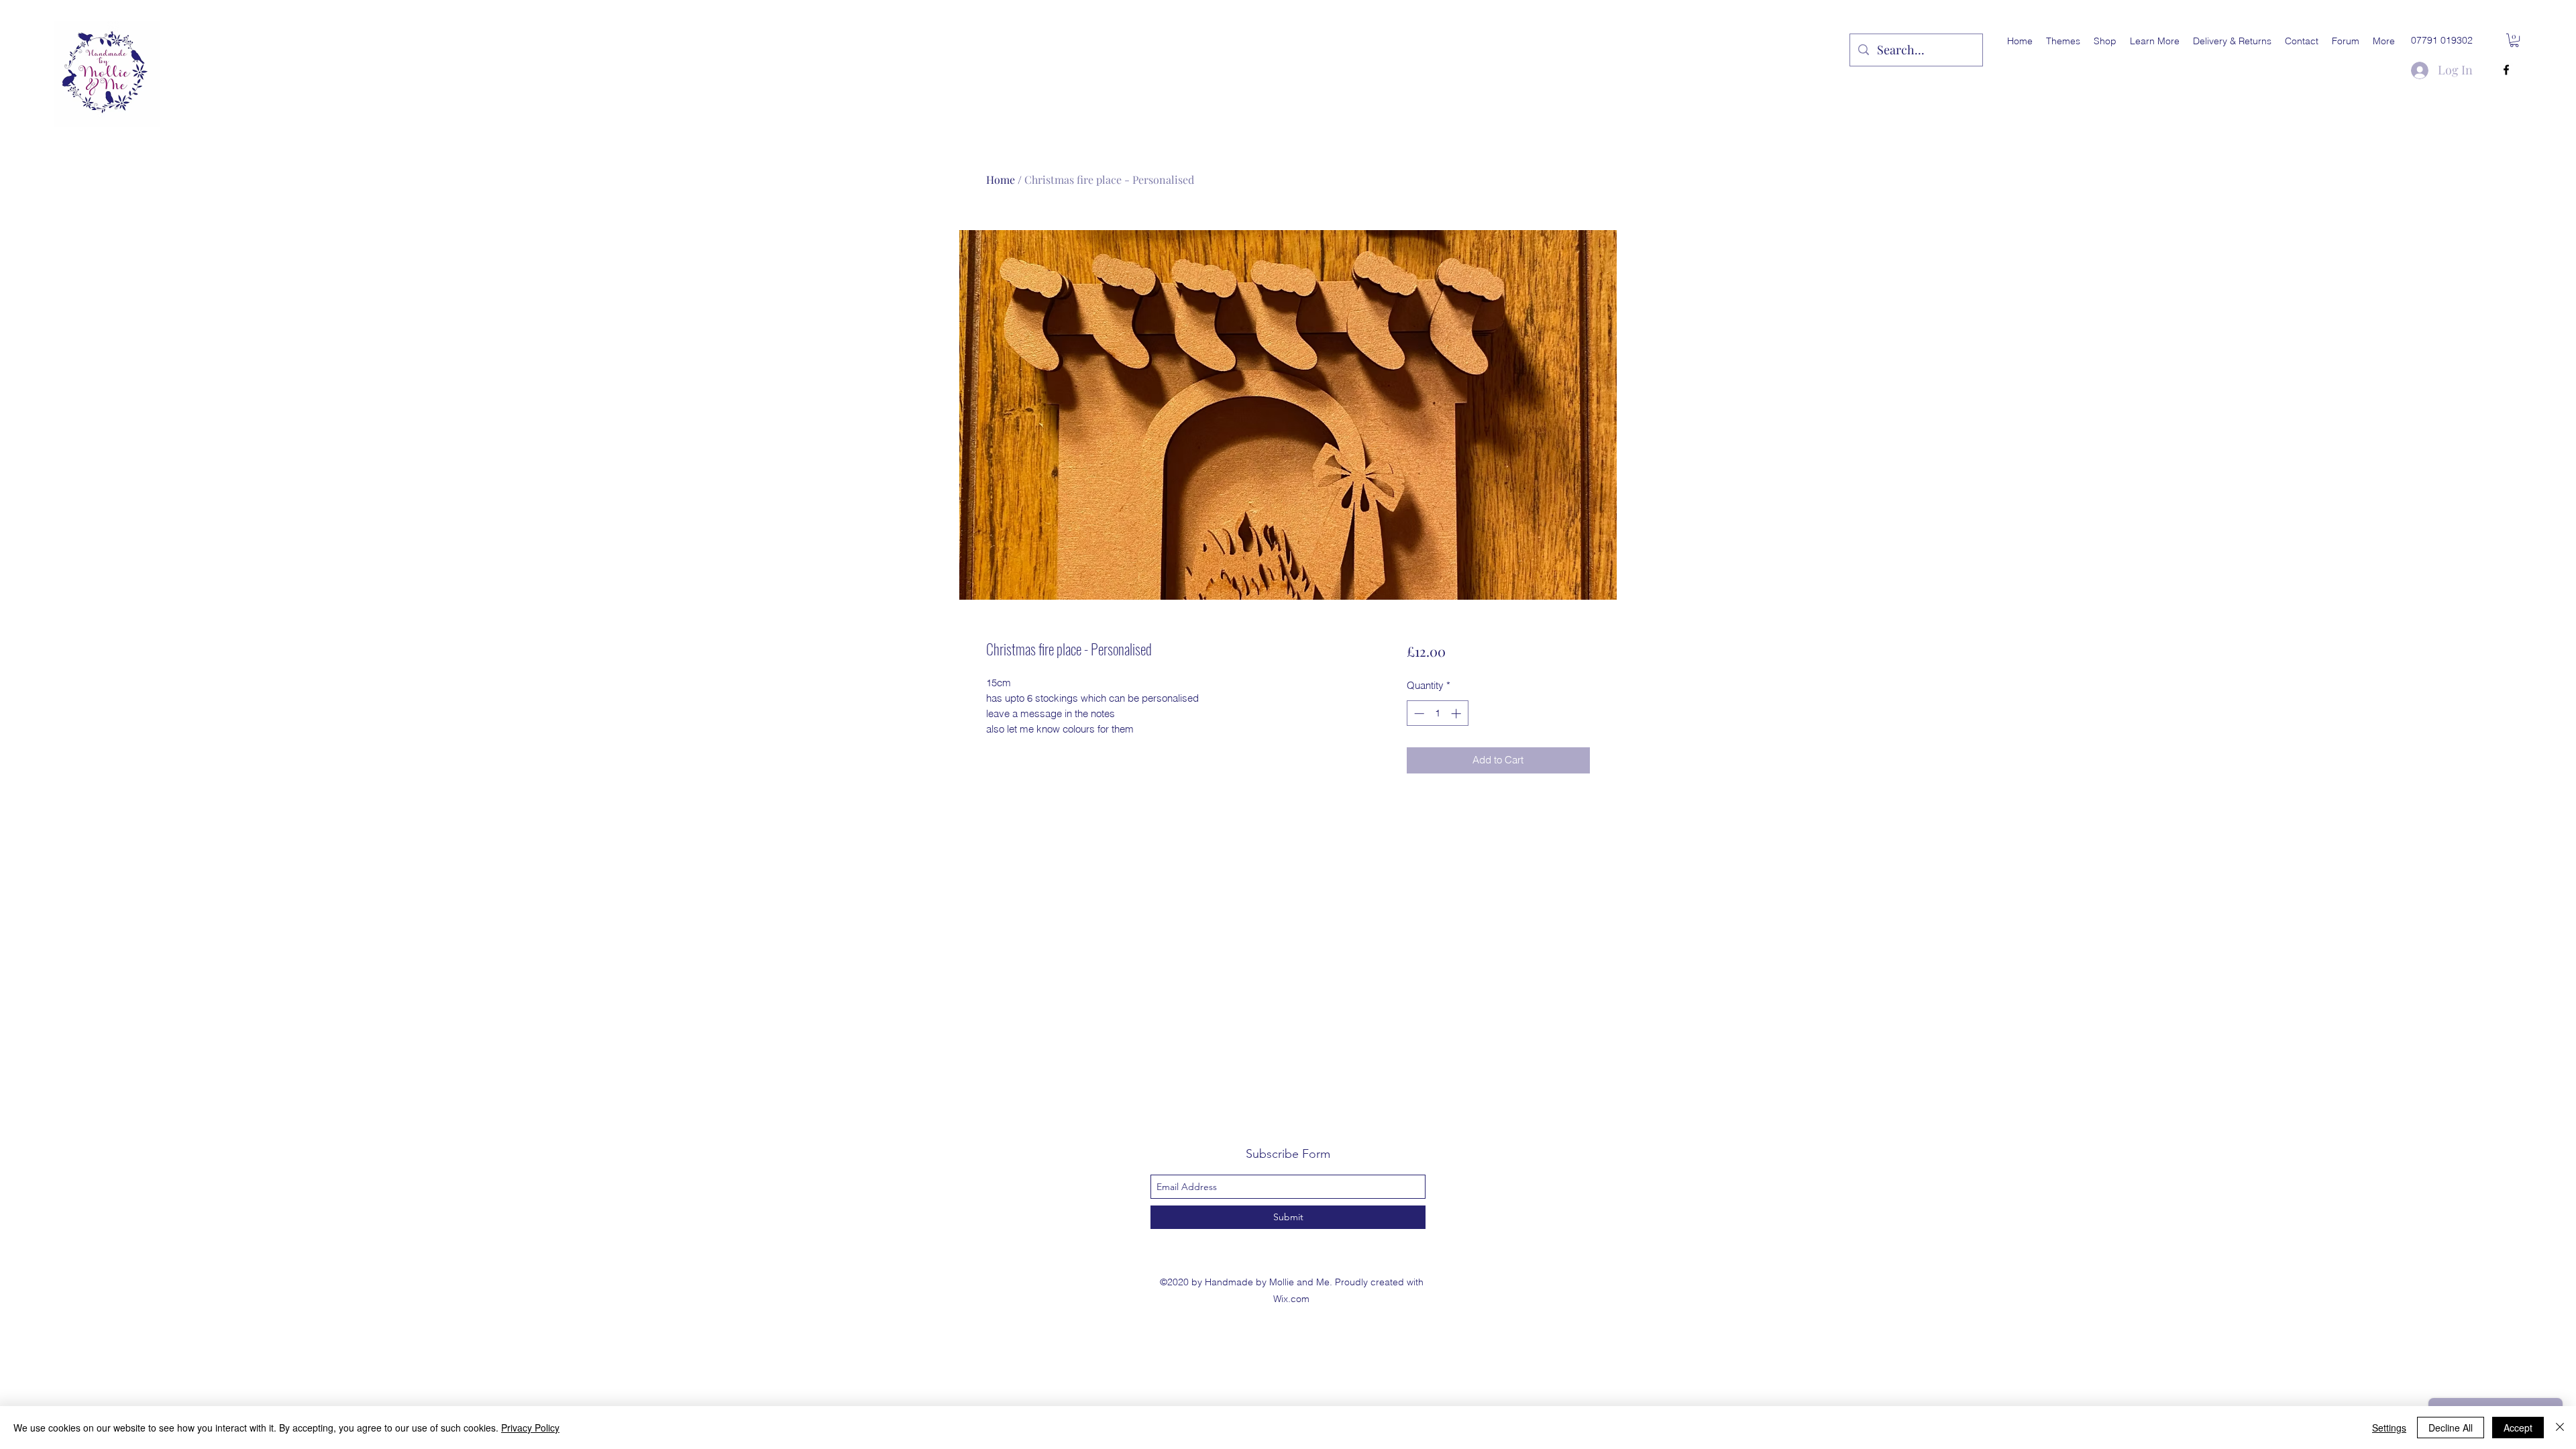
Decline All (2451, 1428)
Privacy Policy (530, 1428)
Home (1001, 179)
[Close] (2560, 1428)
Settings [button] (2389, 1428)
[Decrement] (1418, 713)
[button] (2063, 41)
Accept (2518, 1428)
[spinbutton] (1437, 713)
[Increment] (1457, 713)
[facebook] (2506, 70)
